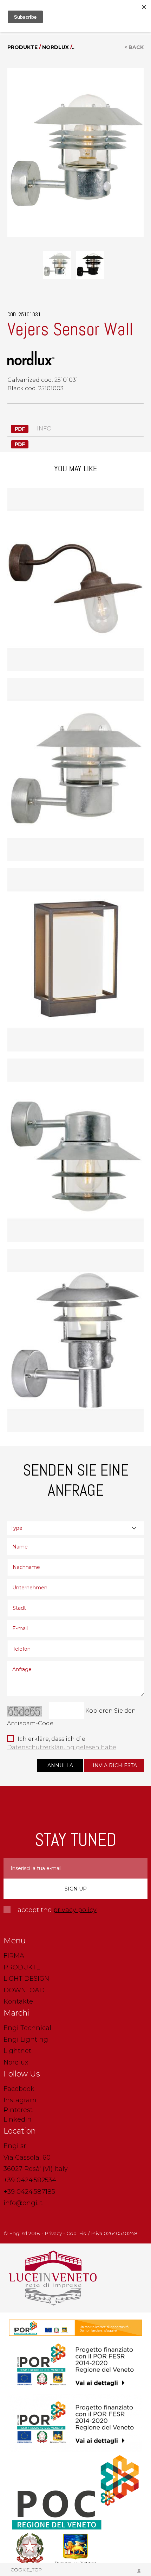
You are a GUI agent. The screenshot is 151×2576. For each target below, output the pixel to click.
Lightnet (17, 2051)
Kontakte (18, 2001)
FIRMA (14, 1956)
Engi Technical (27, 2028)
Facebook (19, 2089)
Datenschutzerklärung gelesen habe (62, 1747)
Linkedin (18, 2119)
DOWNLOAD (24, 1990)
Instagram (20, 2100)
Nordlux (55, 47)
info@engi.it (23, 2203)
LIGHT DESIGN (26, 1979)
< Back (134, 47)
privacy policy (75, 1910)
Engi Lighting (26, 2040)
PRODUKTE (23, 47)
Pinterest (18, 2110)
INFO (44, 429)
